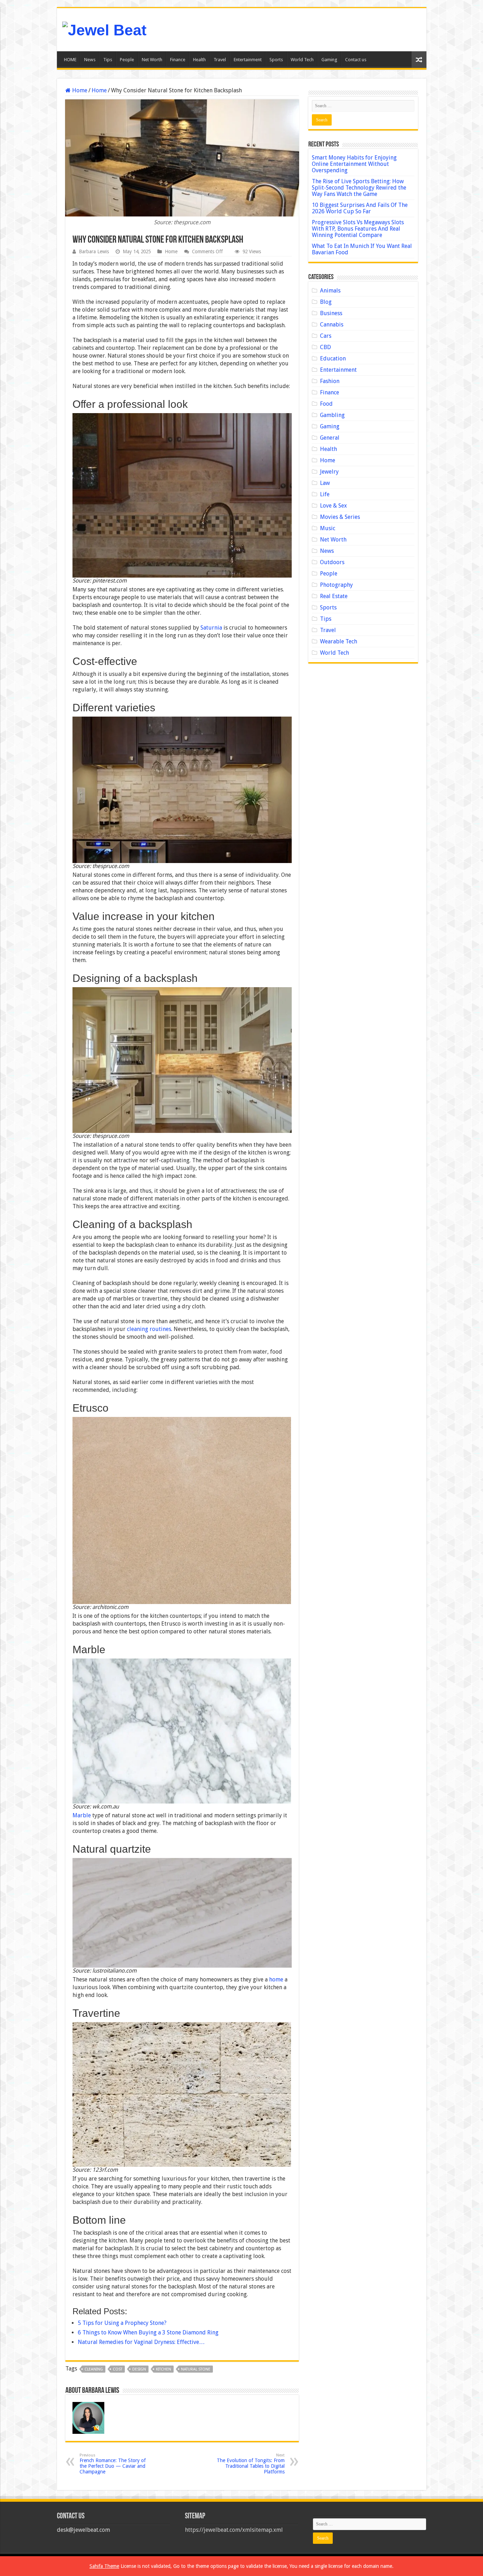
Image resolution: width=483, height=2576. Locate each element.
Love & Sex (333, 506)
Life (325, 494)
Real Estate (334, 596)
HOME (70, 60)
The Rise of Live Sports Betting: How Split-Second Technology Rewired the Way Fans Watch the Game (359, 188)
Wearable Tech (339, 641)
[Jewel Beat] (104, 29)
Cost (118, 2369)
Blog (326, 302)
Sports (276, 60)
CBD (325, 347)
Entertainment (248, 60)
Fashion (330, 381)
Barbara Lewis (94, 251)
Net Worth (152, 60)
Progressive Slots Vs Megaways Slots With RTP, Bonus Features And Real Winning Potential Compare (358, 229)
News (90, 60)
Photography (336, 585)
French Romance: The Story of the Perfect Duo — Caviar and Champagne (113, 2464)
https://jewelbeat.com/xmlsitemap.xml (234, 2530)
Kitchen (164, 2369)
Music (328, 528)
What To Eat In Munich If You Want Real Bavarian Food (362, 249)
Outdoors (332, 562)
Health (199, 60)
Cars (326, 336)
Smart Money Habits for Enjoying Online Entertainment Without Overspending (354, 164)
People (127, 60)
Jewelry (329, 472)
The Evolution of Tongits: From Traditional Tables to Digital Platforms (251, 2464)
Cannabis (332, 325)
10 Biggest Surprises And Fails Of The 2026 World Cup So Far (360, 208)
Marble (82, 1815)
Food (326, 404)
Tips (108, 60)
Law (325, 483)
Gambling (332, 415)
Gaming (329, 60)
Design (139, 2369)
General (330, 438)
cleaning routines (149, 1329)
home (276, 1979)
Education (333, 358)
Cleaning (94, 2369)
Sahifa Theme (104, 2566)
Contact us (356, 60)
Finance (178, 60)
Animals (330, 291)
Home (79, 90)
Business (331, 313)
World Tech (302, 60)
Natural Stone (196, 2369)
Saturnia (211, 628)
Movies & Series (340, 517)
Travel (220, 60)
